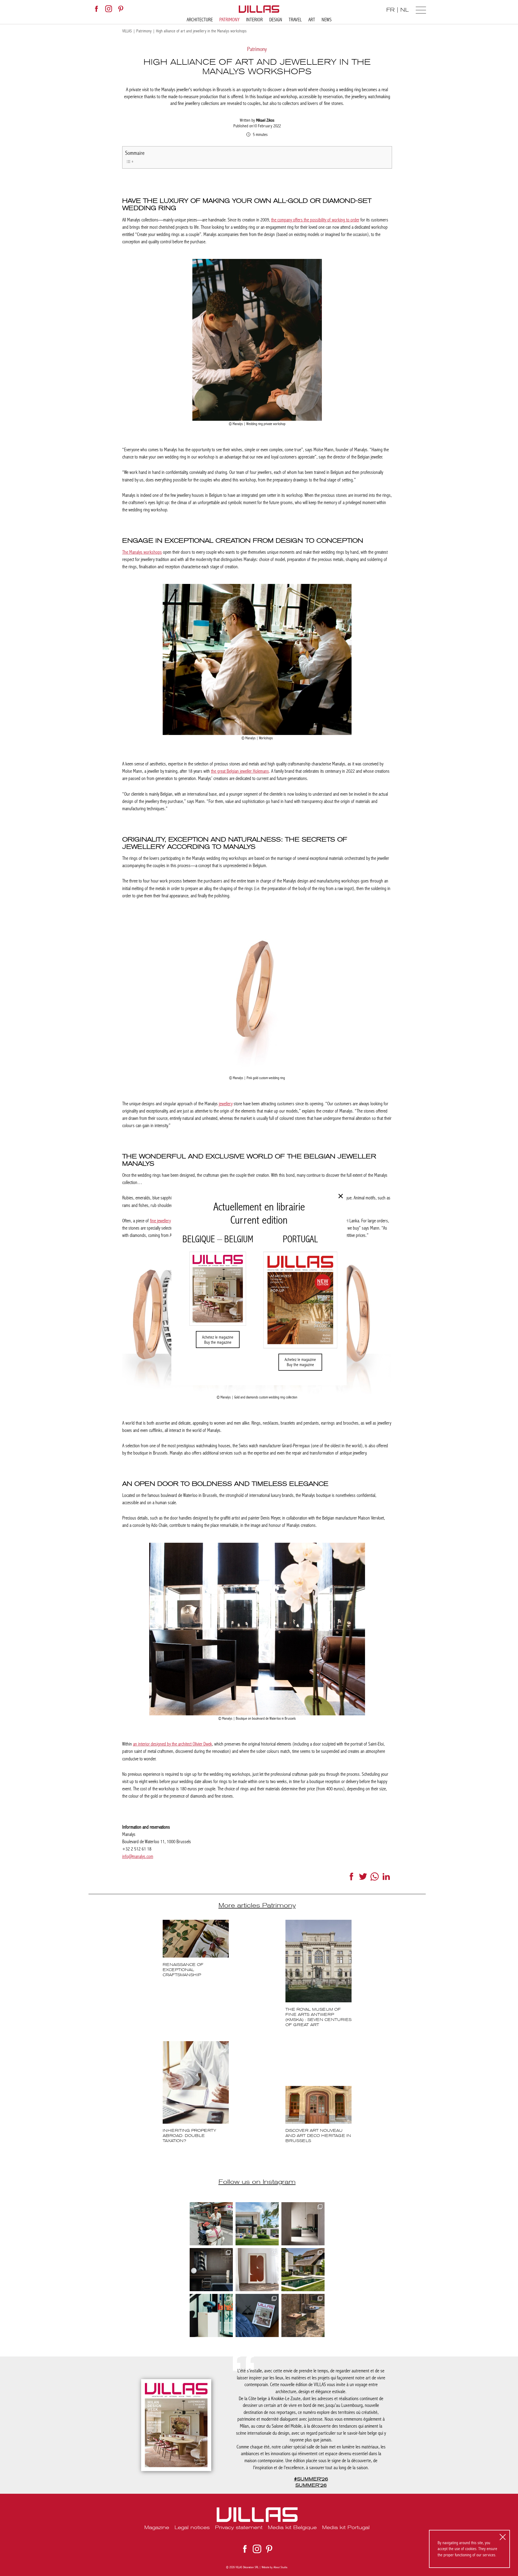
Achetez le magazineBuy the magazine (218, 1340)
